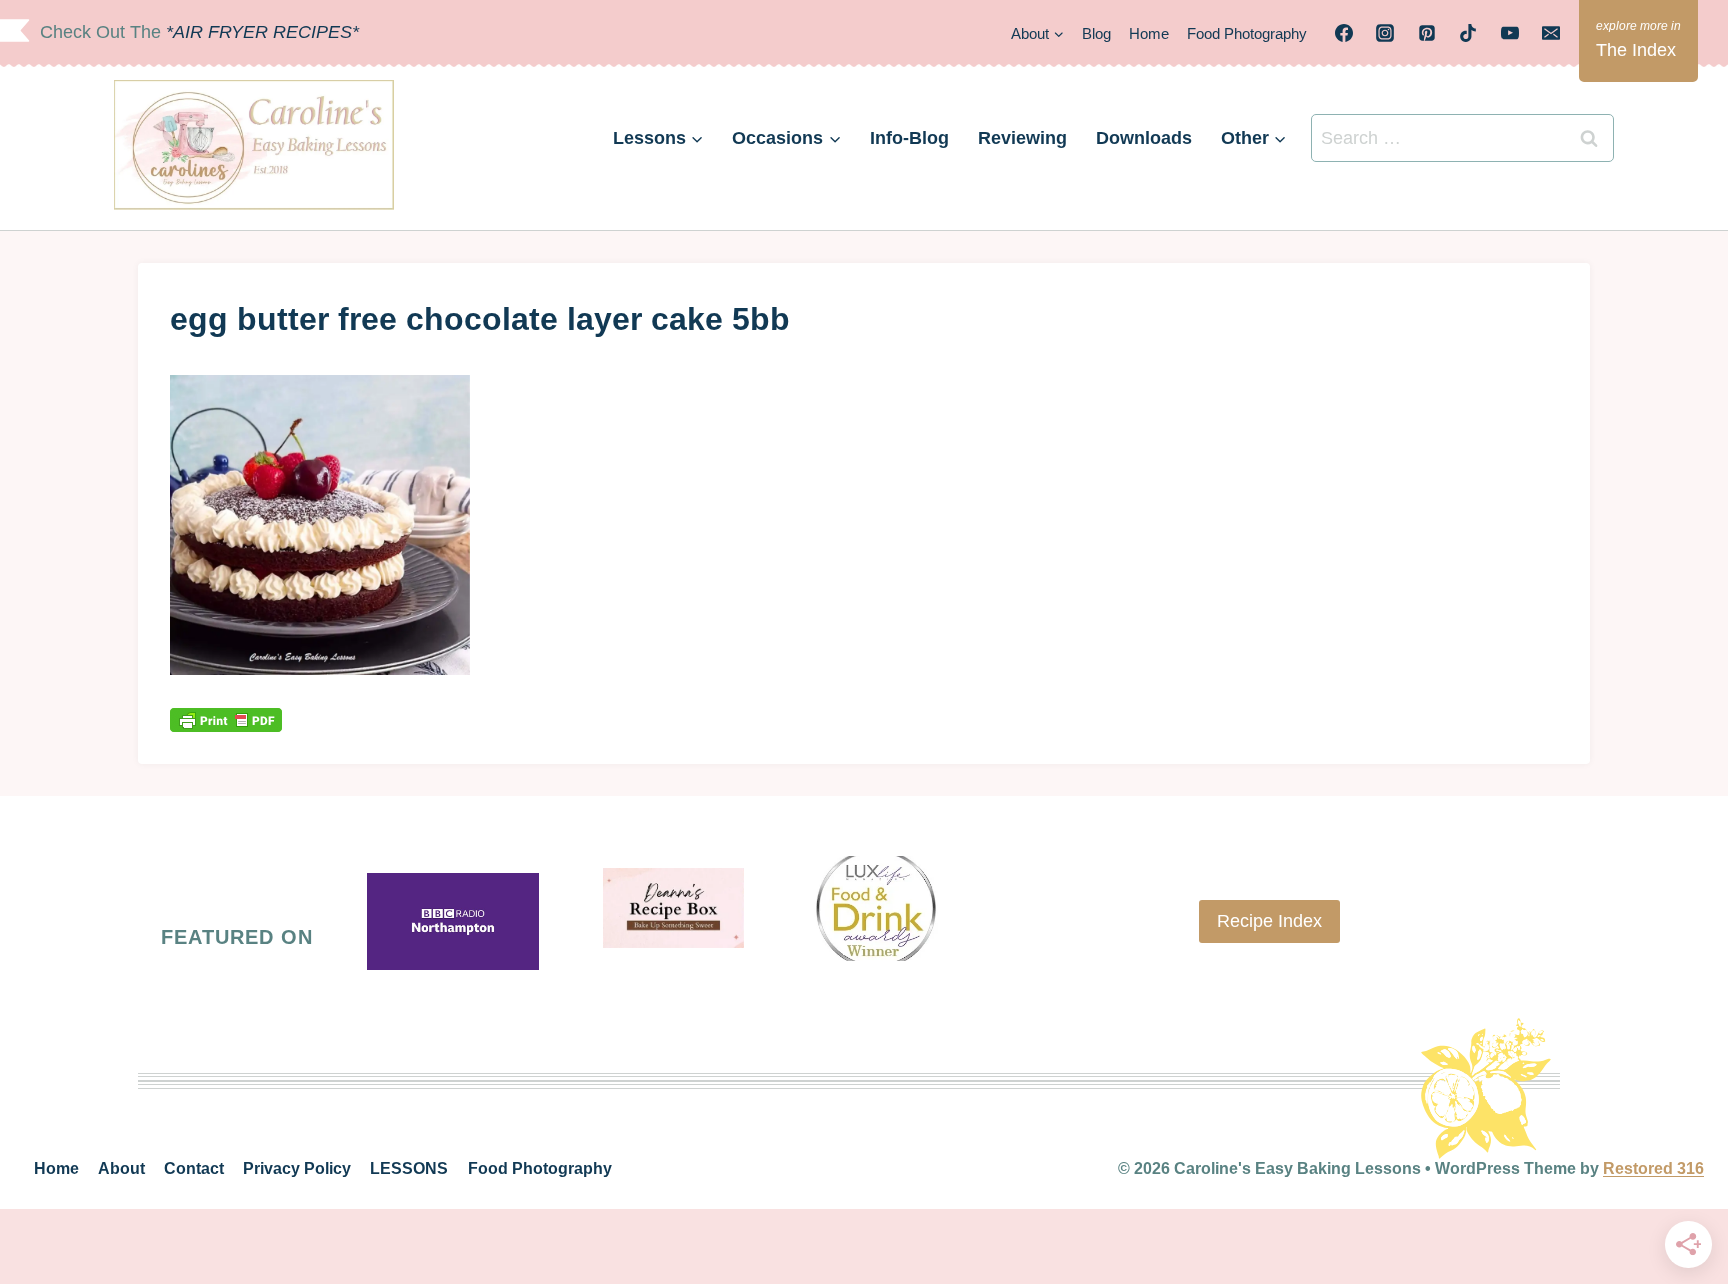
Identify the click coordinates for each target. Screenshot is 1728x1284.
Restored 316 (1653, 1168)
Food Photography (1247, 33)
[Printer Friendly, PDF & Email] (226, 719)
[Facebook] (1344, 33)
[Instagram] (1385, 33)
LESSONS (409, 1168)
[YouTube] (1510, 33)
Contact (194, 1168)
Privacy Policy (297, 1168)
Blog (1096, 33)
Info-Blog (909, 138)
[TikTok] (1468, 33)
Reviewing (1022, 138)
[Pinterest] (1427, 33)
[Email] (1551, 33)
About (121, 1168)
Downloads (1144, 138)
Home (1149, 33)
